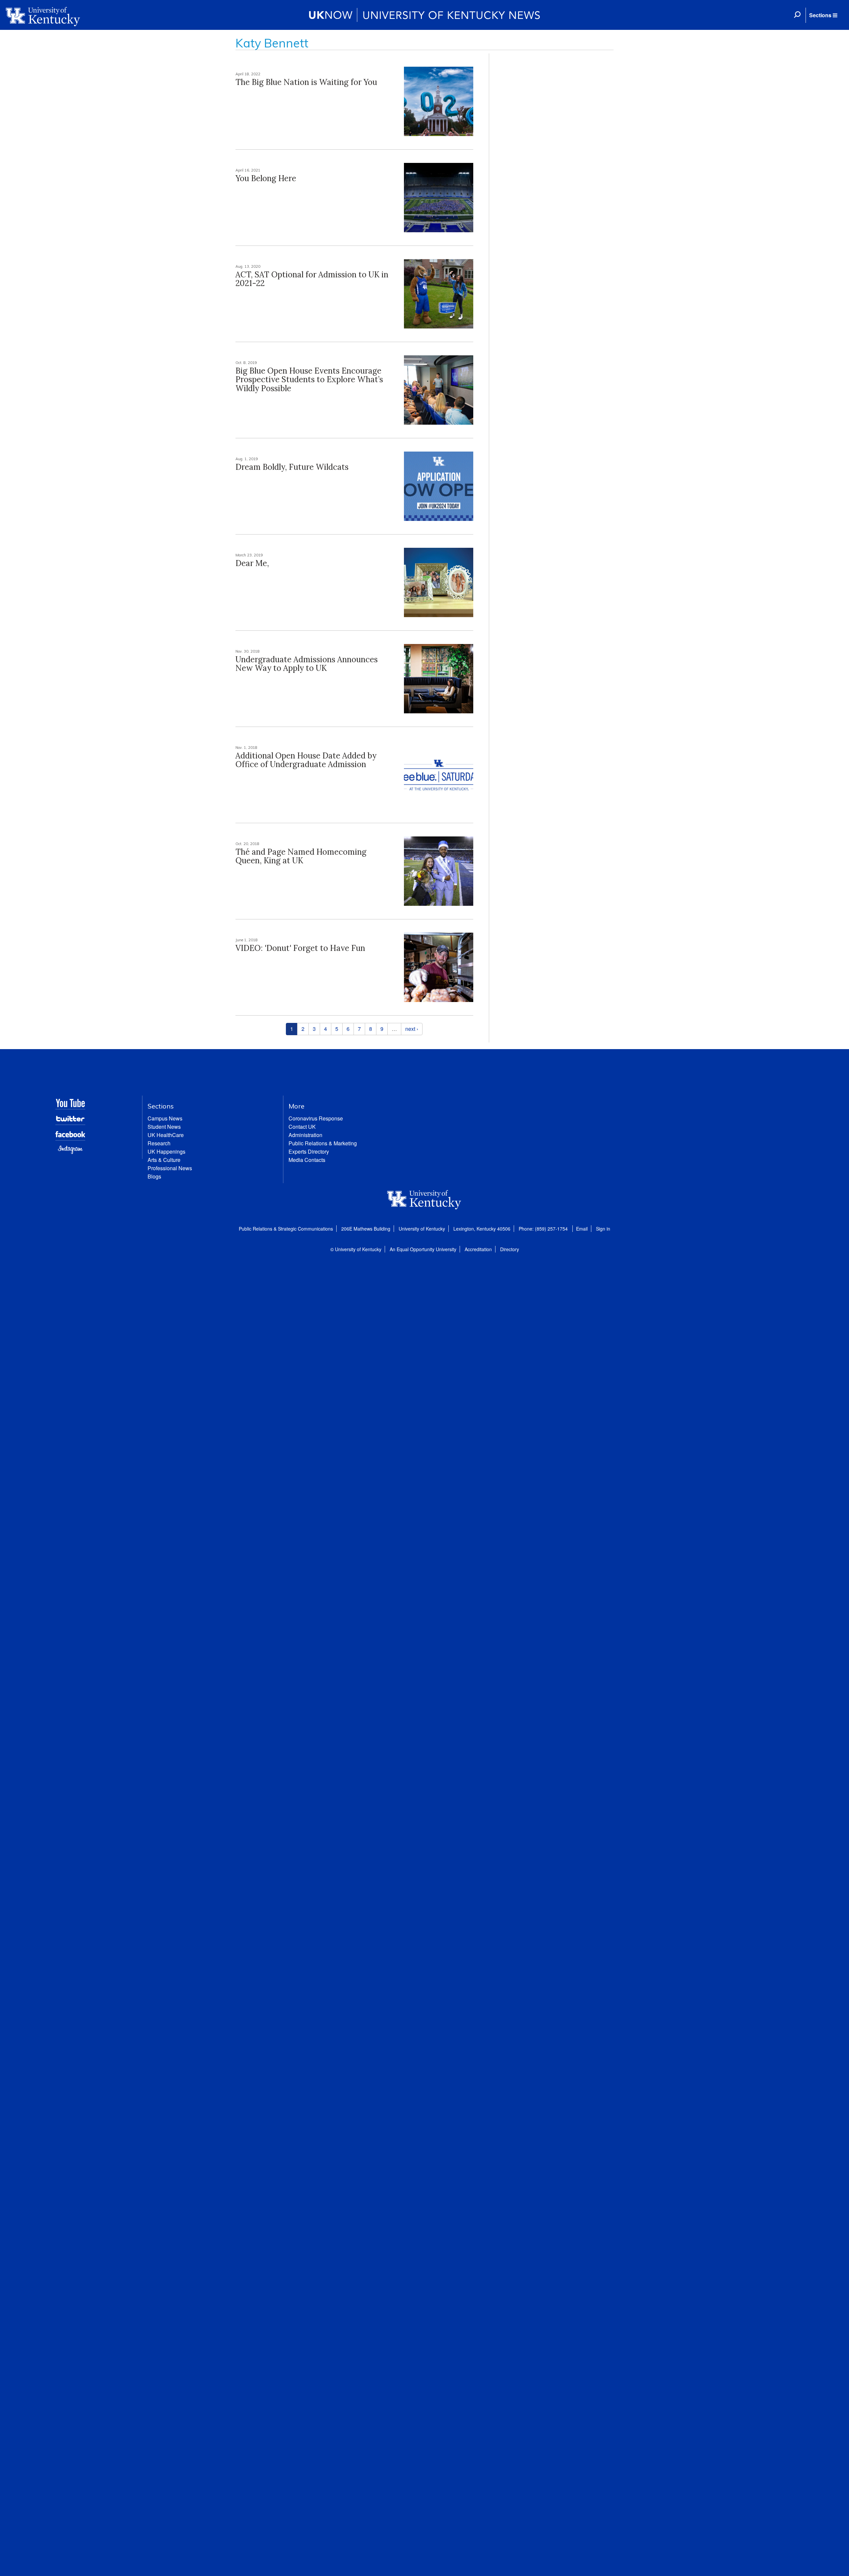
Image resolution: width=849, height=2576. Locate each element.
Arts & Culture (164, 1160)
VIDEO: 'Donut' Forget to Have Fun (300, 948)
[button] (823, 15)
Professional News (170, 1168)
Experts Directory (309, 1151)
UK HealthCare (166, 1135)
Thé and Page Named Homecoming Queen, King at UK (301, 856)
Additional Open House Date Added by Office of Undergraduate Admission (306, 760)
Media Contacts (307, 1160)
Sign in (603, 1229)
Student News (164, 1127)
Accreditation (478, 1249)
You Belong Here (266, 178)
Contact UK (302, 1127)
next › (412, 1029)
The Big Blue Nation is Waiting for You (306, 82)
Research (159, 1143)
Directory (510, 1249)
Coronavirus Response (316, 1118)
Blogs (154, 1176)
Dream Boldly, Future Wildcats (292, 467)
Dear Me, (252, 563)
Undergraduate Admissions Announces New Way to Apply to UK (307, 664)
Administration (305, 1135)
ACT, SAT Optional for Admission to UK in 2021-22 (312, 279)
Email (582, 1229)
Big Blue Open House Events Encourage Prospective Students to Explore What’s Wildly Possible (309, 380)
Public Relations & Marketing (323, 1143)
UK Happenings (166, 1151)
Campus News (165, 1118)
